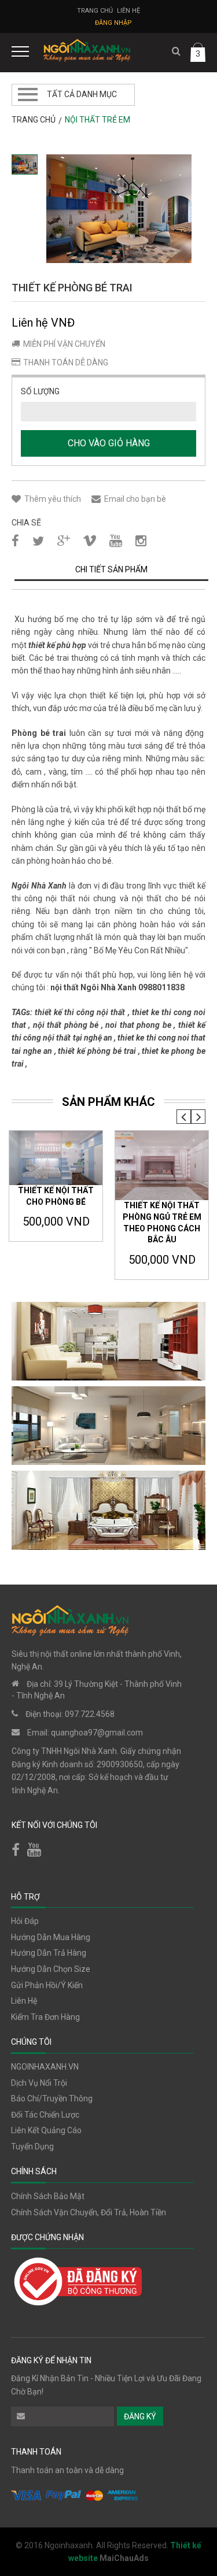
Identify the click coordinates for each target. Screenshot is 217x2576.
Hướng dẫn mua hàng (51, 1937)
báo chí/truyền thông (52, 2098)
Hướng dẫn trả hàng (49, 1953)
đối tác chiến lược (45, 2115)
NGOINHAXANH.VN (45, 2067)
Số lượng (40, 391)
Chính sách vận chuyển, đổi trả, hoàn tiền (89, 2212)
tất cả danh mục (82, 94)
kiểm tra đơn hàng (45, 2017)
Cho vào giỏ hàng (109, 443)
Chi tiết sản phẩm (111, 569)
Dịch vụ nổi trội (39, 2083)
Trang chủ (95, 11)
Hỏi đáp (25, 1921)
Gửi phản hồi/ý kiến (47, 1985)
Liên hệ (128, 11)
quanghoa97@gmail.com (97, 1733)
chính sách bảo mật (48, 2196)
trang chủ (34, 120)
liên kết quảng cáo (46, 2130)
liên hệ (24, 2001)
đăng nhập (113, 23)
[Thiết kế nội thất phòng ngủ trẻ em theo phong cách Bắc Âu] (162, 1166)
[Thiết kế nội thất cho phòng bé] (56, 1158)
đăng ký (140, 2416)
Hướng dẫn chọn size (51, 1969)
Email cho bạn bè (135, 499)
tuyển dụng (32, 2146)
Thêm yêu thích (53, 499)
